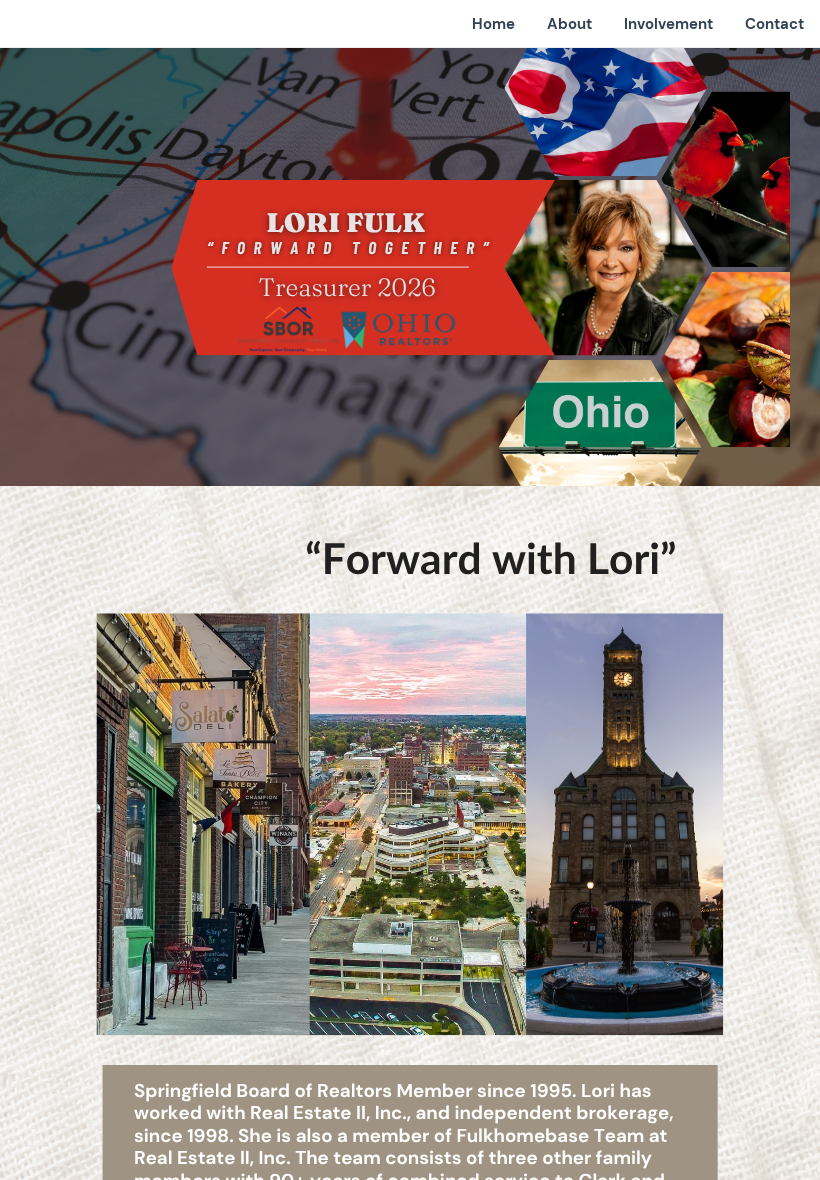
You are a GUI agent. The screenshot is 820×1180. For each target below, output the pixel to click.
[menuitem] (493, 24)
